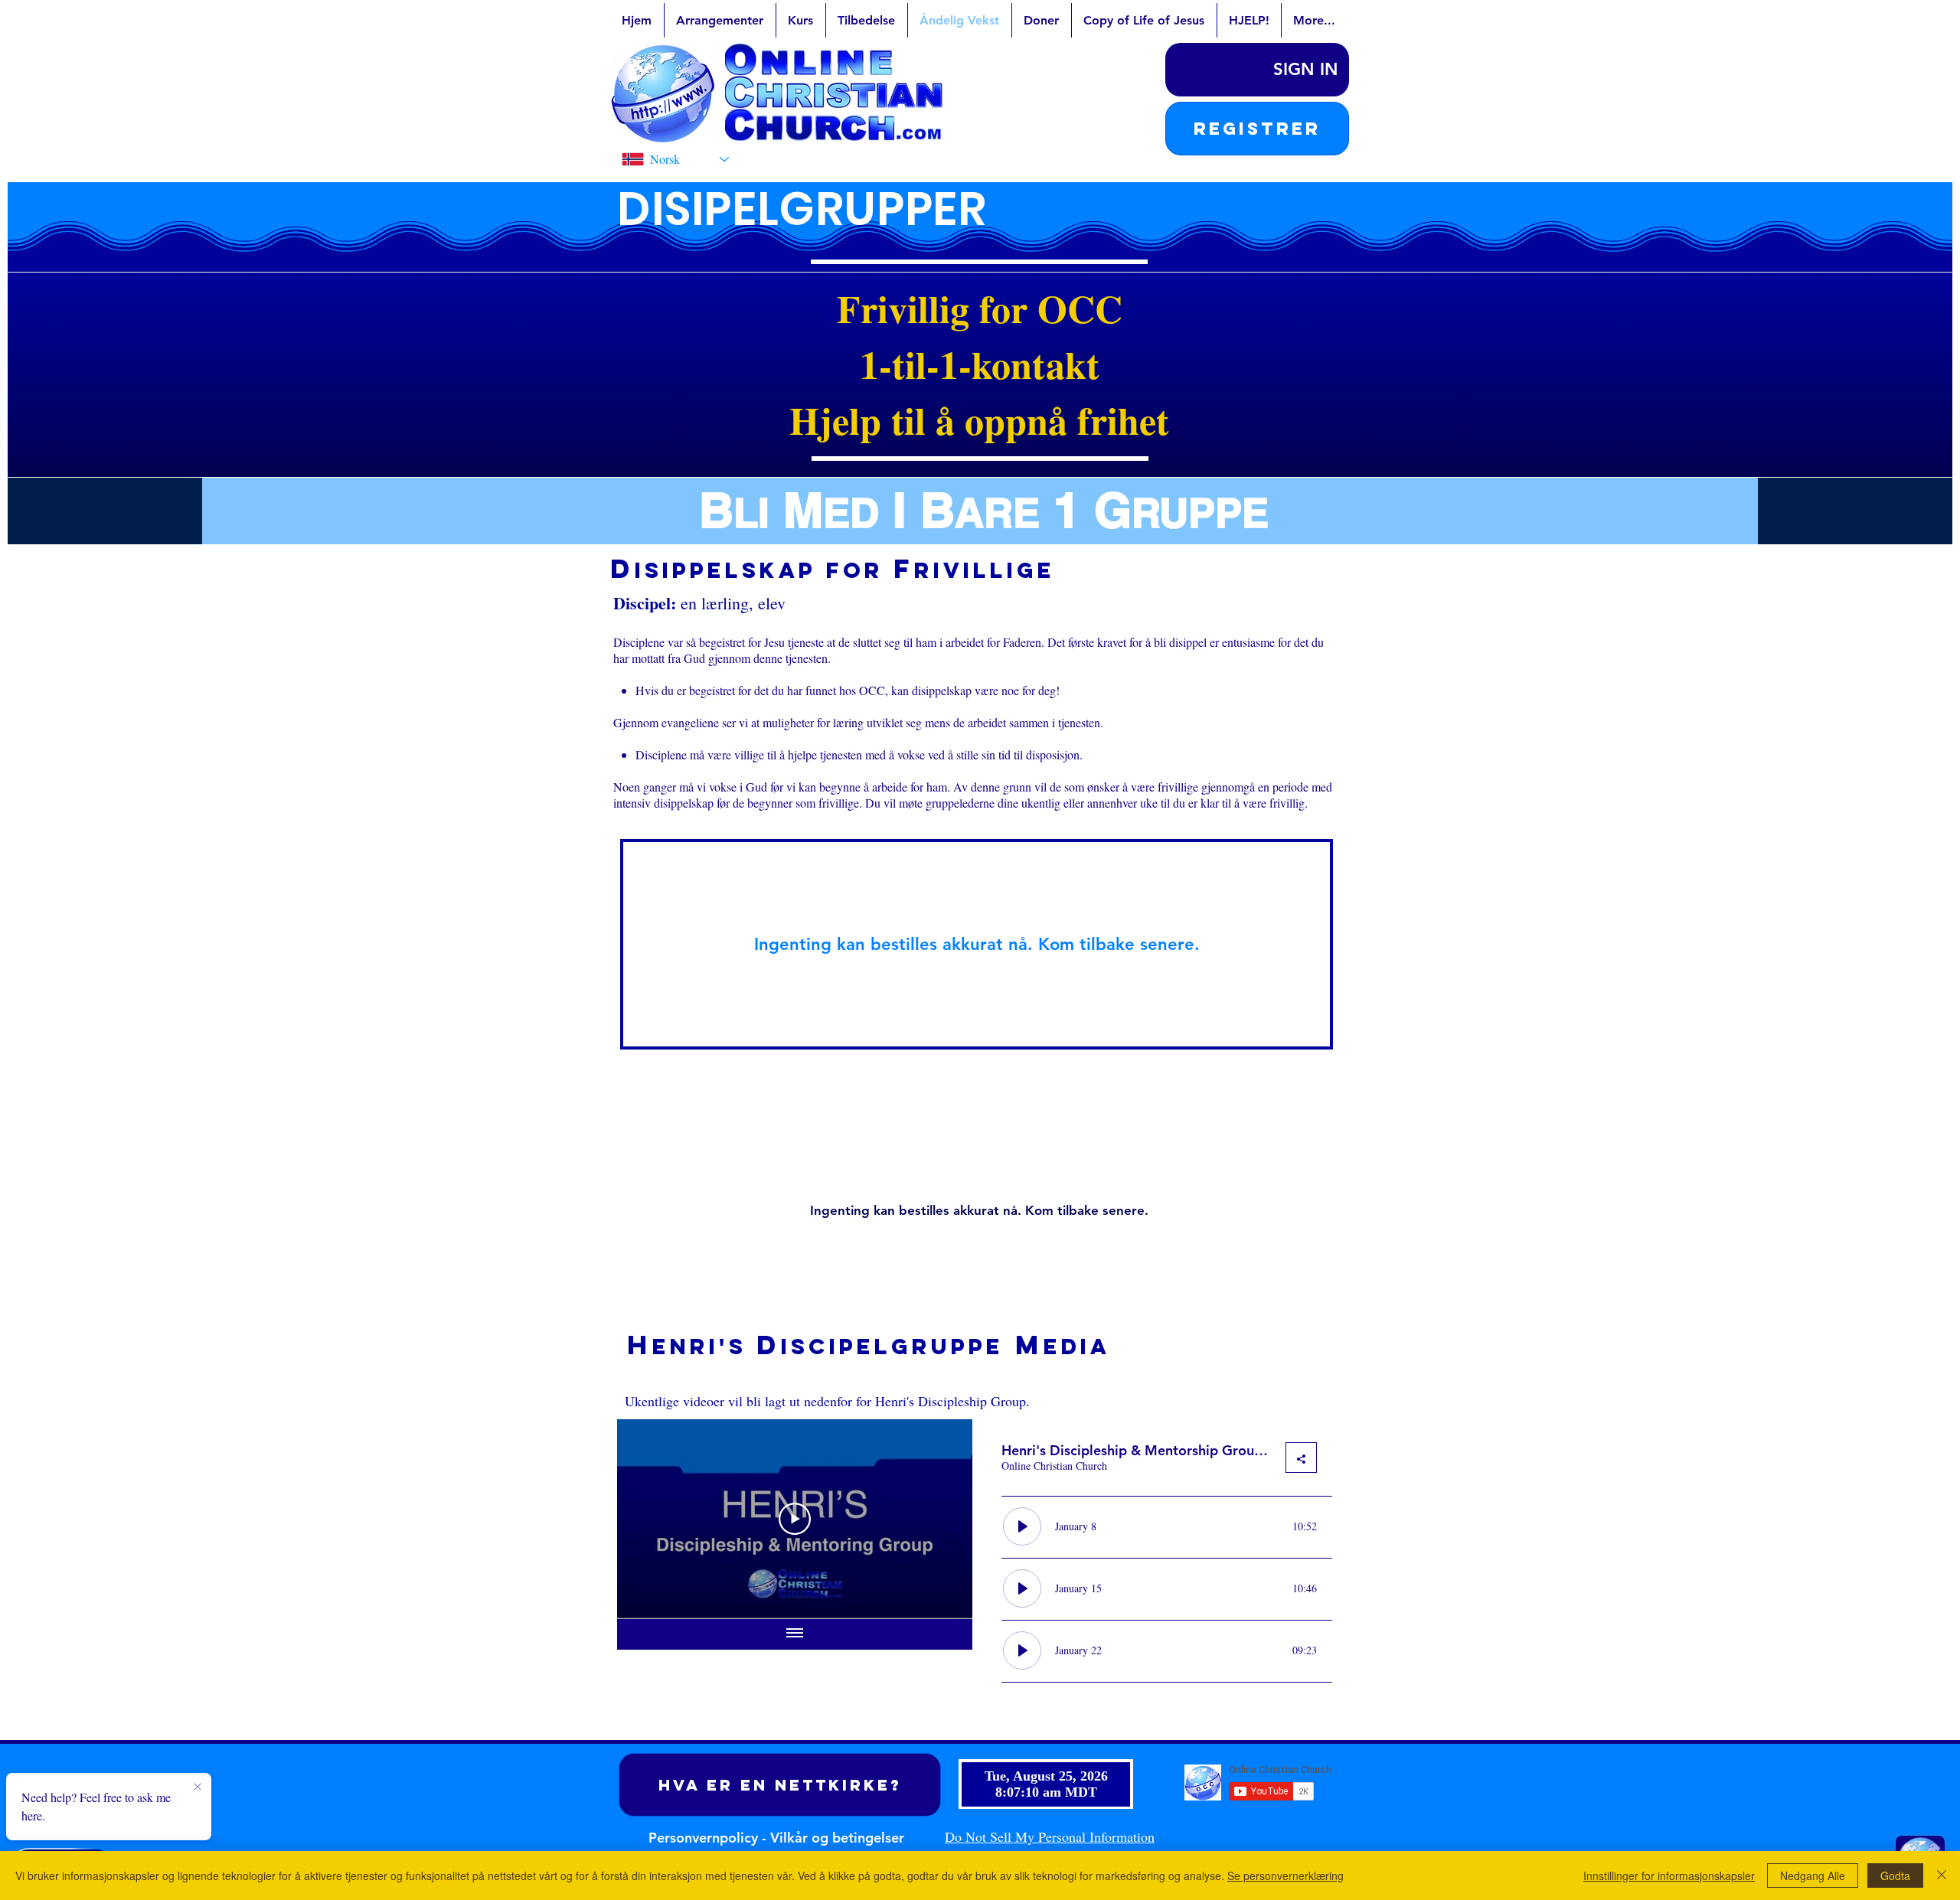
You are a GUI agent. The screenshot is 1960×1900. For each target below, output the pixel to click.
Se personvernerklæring (1285, 1876)
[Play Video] (795, 1519)
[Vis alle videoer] (795, 1634)
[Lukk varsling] (198, 1787)
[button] (1257, 129)
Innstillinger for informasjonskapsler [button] (1669, 1876)
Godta (1895, 1876)
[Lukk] (1942, 1876)
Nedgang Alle (1813, 1876)
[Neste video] (941, 1519)
